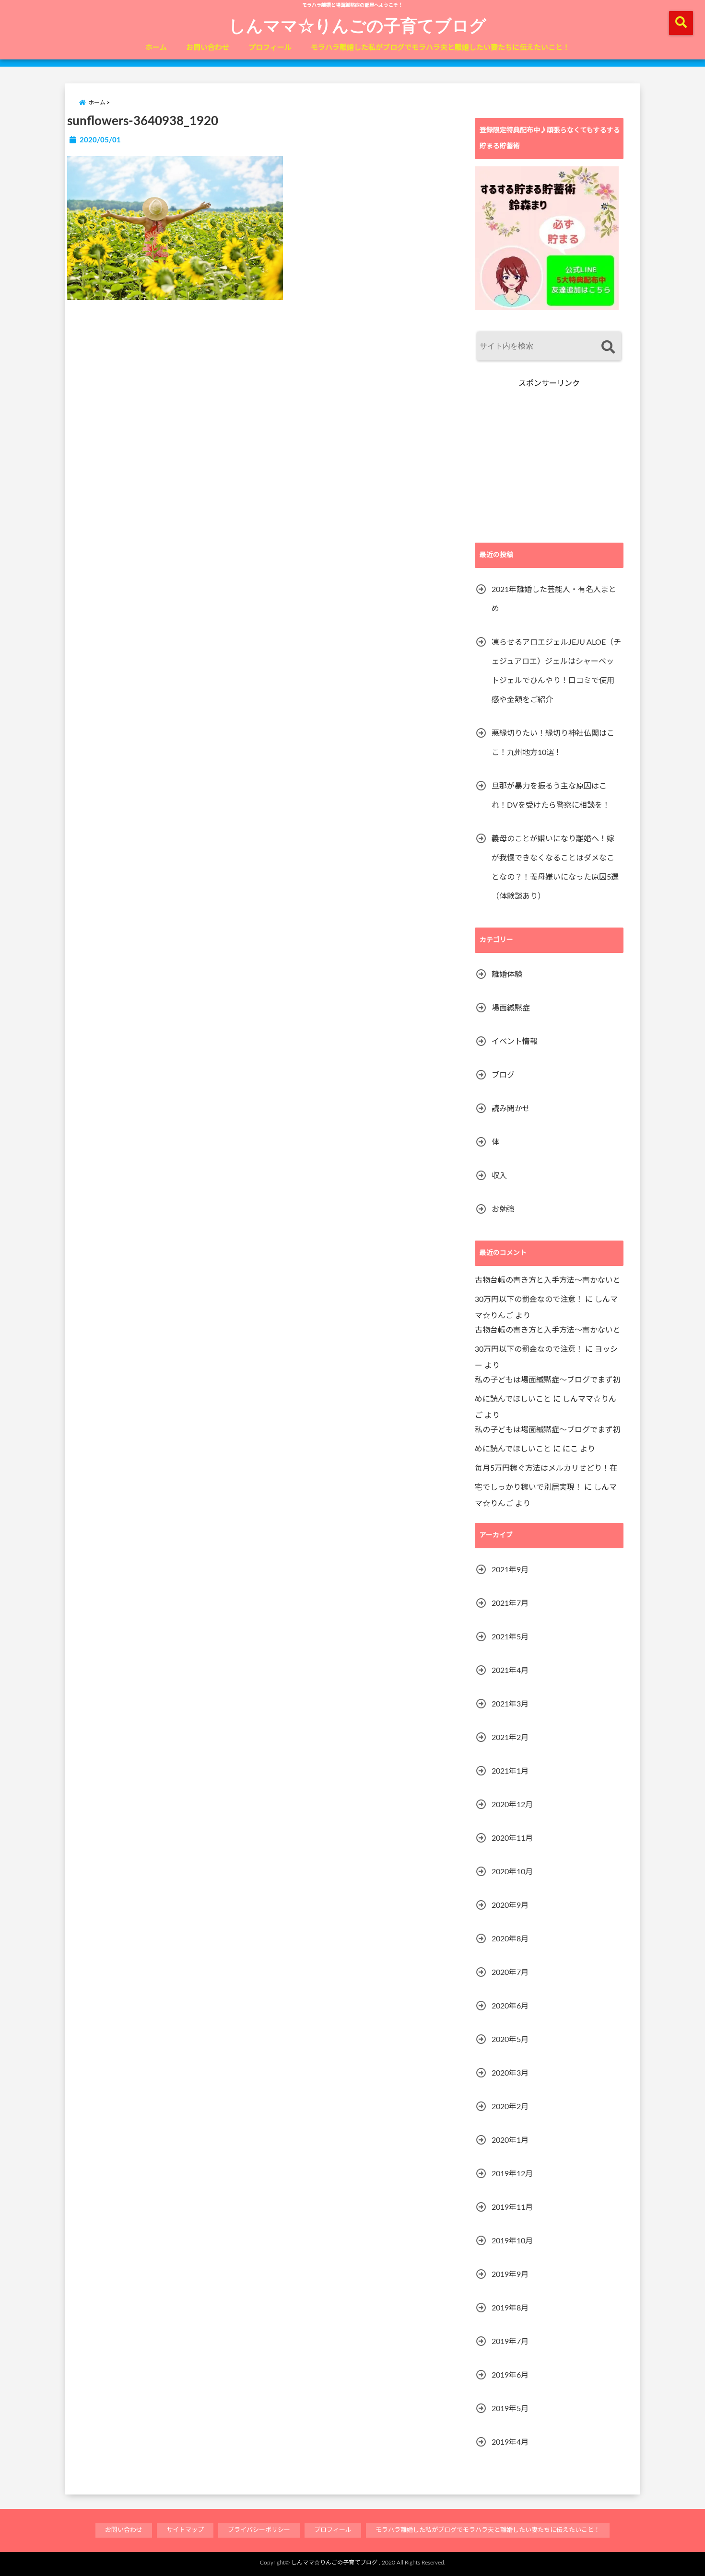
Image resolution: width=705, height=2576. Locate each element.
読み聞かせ (511, 1109)
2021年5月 (510, 1637)
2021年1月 (510, 1771)
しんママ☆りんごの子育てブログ (358, 25)
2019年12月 (512, 2174)
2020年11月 (512, 1838)
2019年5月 (510, 2409)
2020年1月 (510, 2140)
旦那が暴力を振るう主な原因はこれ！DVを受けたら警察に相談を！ (551, 796)
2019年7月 (510, 2342)
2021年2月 (510, 1738)
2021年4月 (510, 1671)
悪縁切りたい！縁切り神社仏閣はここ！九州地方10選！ (553, 743)
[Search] (608, 347)
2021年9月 (510, 1570)
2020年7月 (510, 1973)
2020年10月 (512, 1872)
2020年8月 (510, 1939)
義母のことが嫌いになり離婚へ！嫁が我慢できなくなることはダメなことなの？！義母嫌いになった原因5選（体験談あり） (555, 868)
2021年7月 (510, 1603)
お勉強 (503, 1209)
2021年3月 (510, 1704)
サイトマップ (185, 2530)
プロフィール (270, 48)
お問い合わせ (208, 48)
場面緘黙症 (511, 1008)
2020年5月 (510, 2040)
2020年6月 (510, 2006)
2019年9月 (510, 2274)
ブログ (503, 1075)
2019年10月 (512, 2241)
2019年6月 (510, 2375)
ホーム (156, 48)
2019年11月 (512, 2207)
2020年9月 (510, 1905)
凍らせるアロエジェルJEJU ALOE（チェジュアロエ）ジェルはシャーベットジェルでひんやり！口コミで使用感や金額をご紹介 (556, 671)
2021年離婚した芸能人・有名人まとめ (554, 599)
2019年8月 (510, 2308)
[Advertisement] (549, 466)
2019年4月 (510, 2442)
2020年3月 (510, 2073)
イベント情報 (515, 1042)
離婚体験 (507, 975)
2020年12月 (512, 1805)
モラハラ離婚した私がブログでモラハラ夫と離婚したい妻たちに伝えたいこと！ (440, 48)
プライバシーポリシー (259, 2530)
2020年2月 (510, 2107)
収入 (499, 1176)
